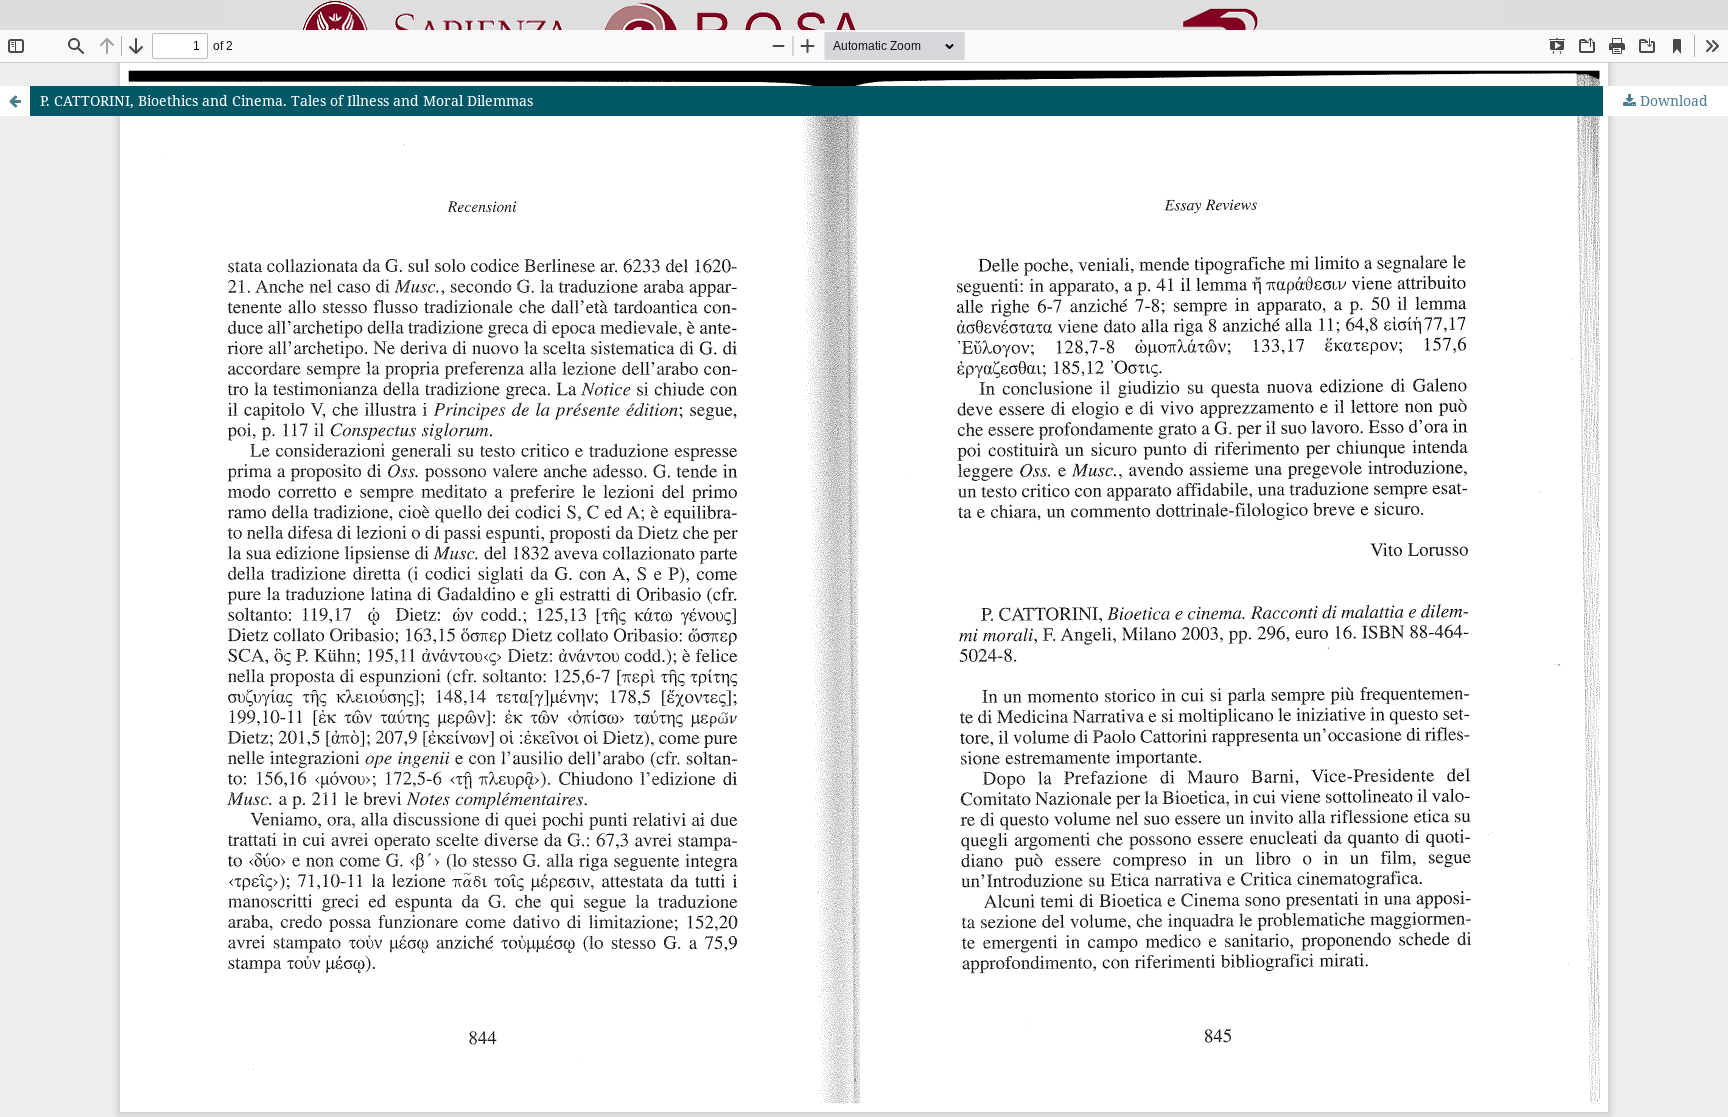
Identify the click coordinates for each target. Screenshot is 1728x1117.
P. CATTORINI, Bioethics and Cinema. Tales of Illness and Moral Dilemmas (286, 100)
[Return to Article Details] (15, 101)
